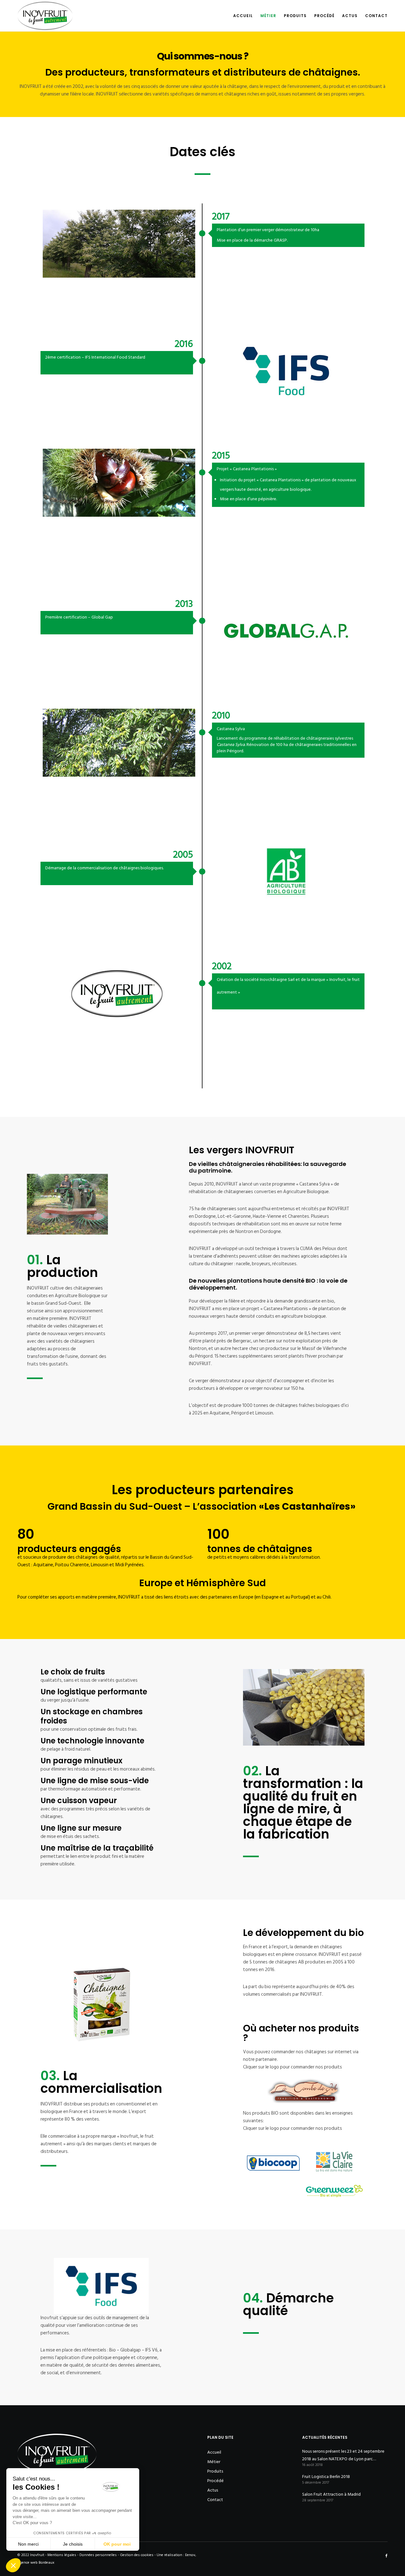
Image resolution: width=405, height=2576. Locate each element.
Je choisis (73, 2544)
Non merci (28, 2544)
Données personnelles (98, 2555)
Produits (215, 2471)
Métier (214, 2462)
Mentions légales (62, 2555)
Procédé (215, 2481)
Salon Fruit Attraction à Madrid (331, 2494)
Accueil (214, 2452)
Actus (213, 2490)
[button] (13, 2565)
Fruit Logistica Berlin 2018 (326, 2477)
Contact (215, 2500)
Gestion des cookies (137, 2555)
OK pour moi (117, 2544)
